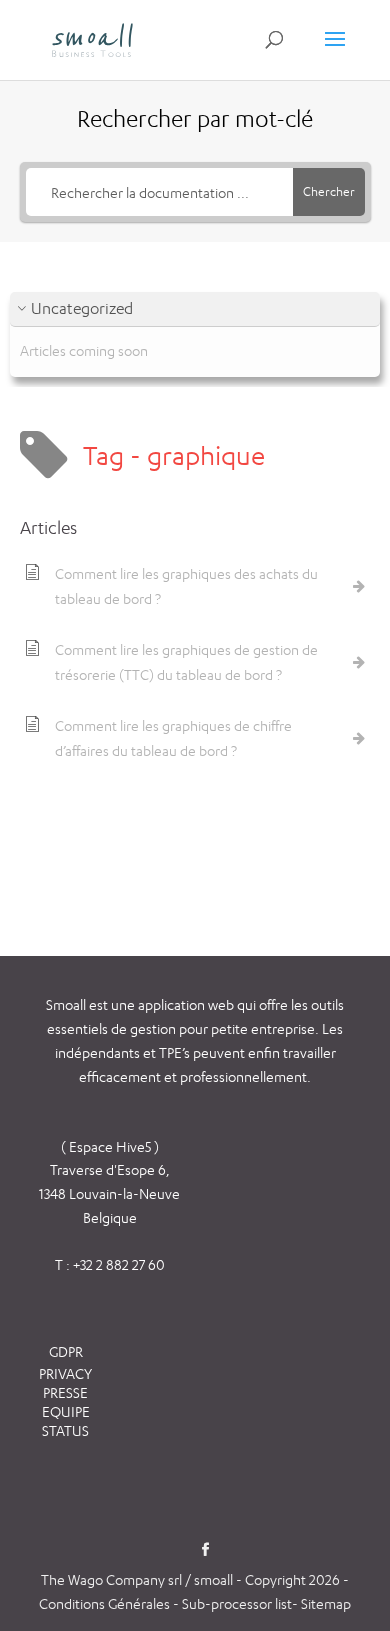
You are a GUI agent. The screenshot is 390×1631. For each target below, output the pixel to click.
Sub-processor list (237, 1603)
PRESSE (65, 1392)
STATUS (65, 1430)
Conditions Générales (106, 1603)
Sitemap (326, 1603)
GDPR (66, 1351)
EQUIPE (66, 1411)
